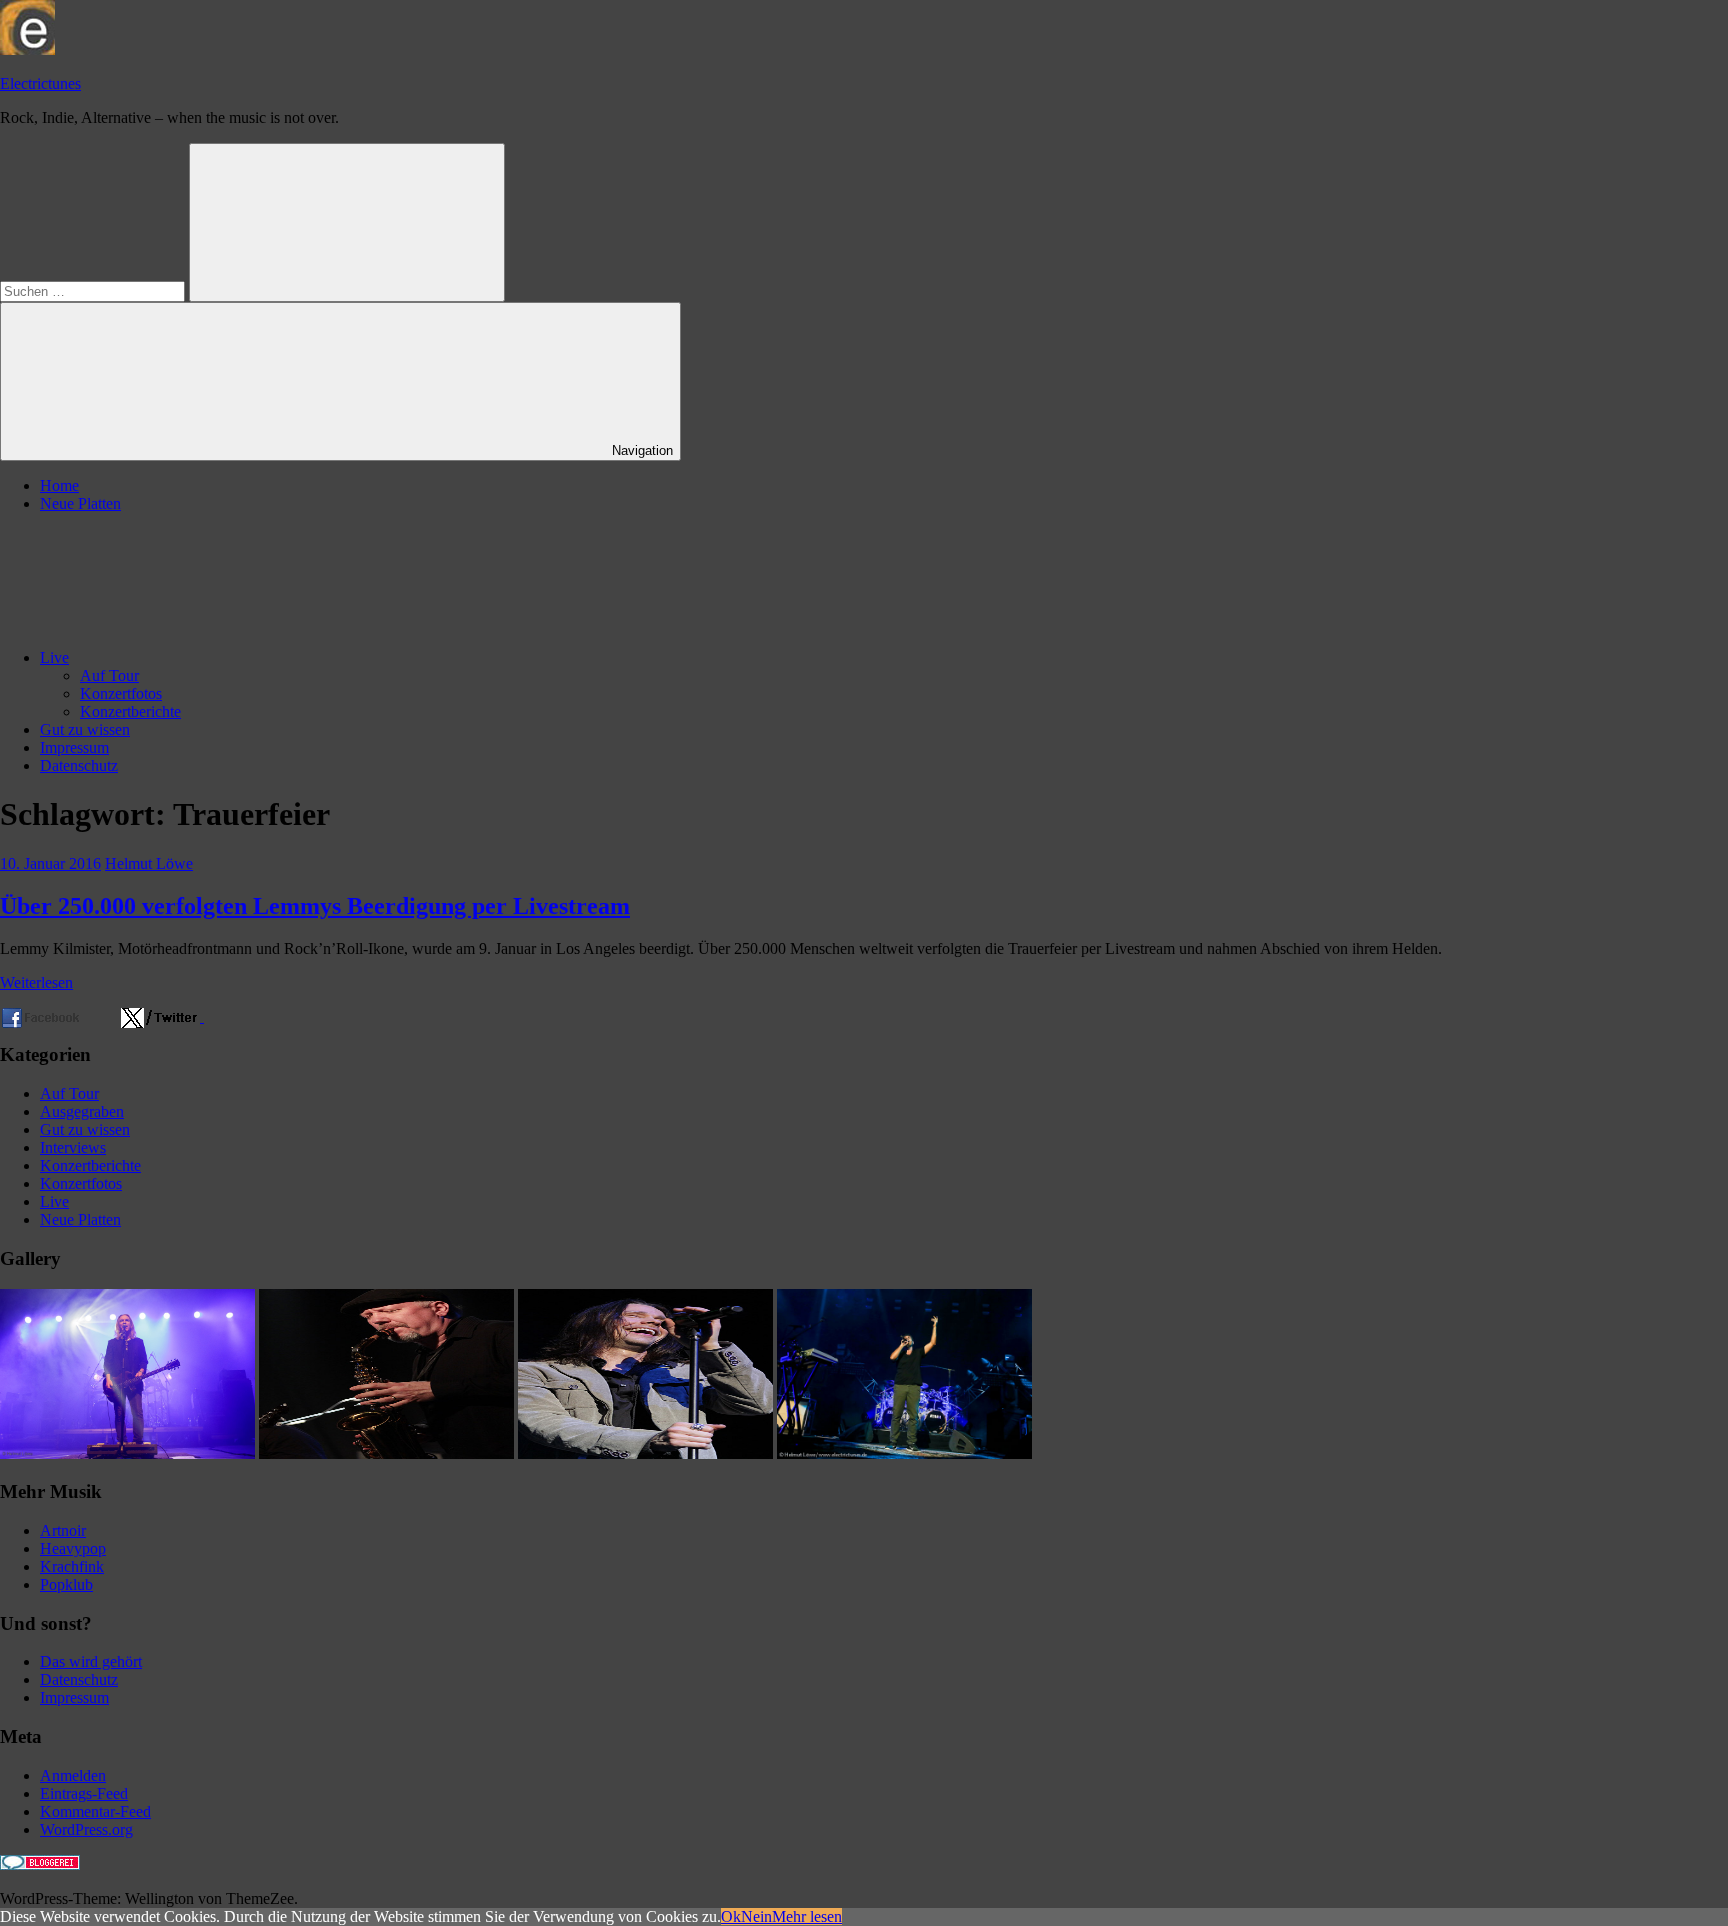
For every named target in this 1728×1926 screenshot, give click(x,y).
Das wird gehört (91, 1661)
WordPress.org (86, 1829)
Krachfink (72, 1566)
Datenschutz (79, 765)
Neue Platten (80, 503)
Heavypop (73, 1548)
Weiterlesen (36, 982)
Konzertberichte (130, 711)
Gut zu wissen (85, 729)
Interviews (73, 1147)
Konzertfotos (121, 693)
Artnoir (63, 1530)
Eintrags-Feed (84, 1793)
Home (59, 485)
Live (54, 657)
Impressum (74, 747)
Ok (731, 1916)
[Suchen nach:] (94, 290)
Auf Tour (109, 675)
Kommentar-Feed (95, 1811)
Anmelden (73, 1775)
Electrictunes (40, 83)
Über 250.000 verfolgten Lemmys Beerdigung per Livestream (315, 906)
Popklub (66, 1584)
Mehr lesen (807, 1916)
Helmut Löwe (149, 863)
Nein (756, 1916)
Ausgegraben (82, 1111)
